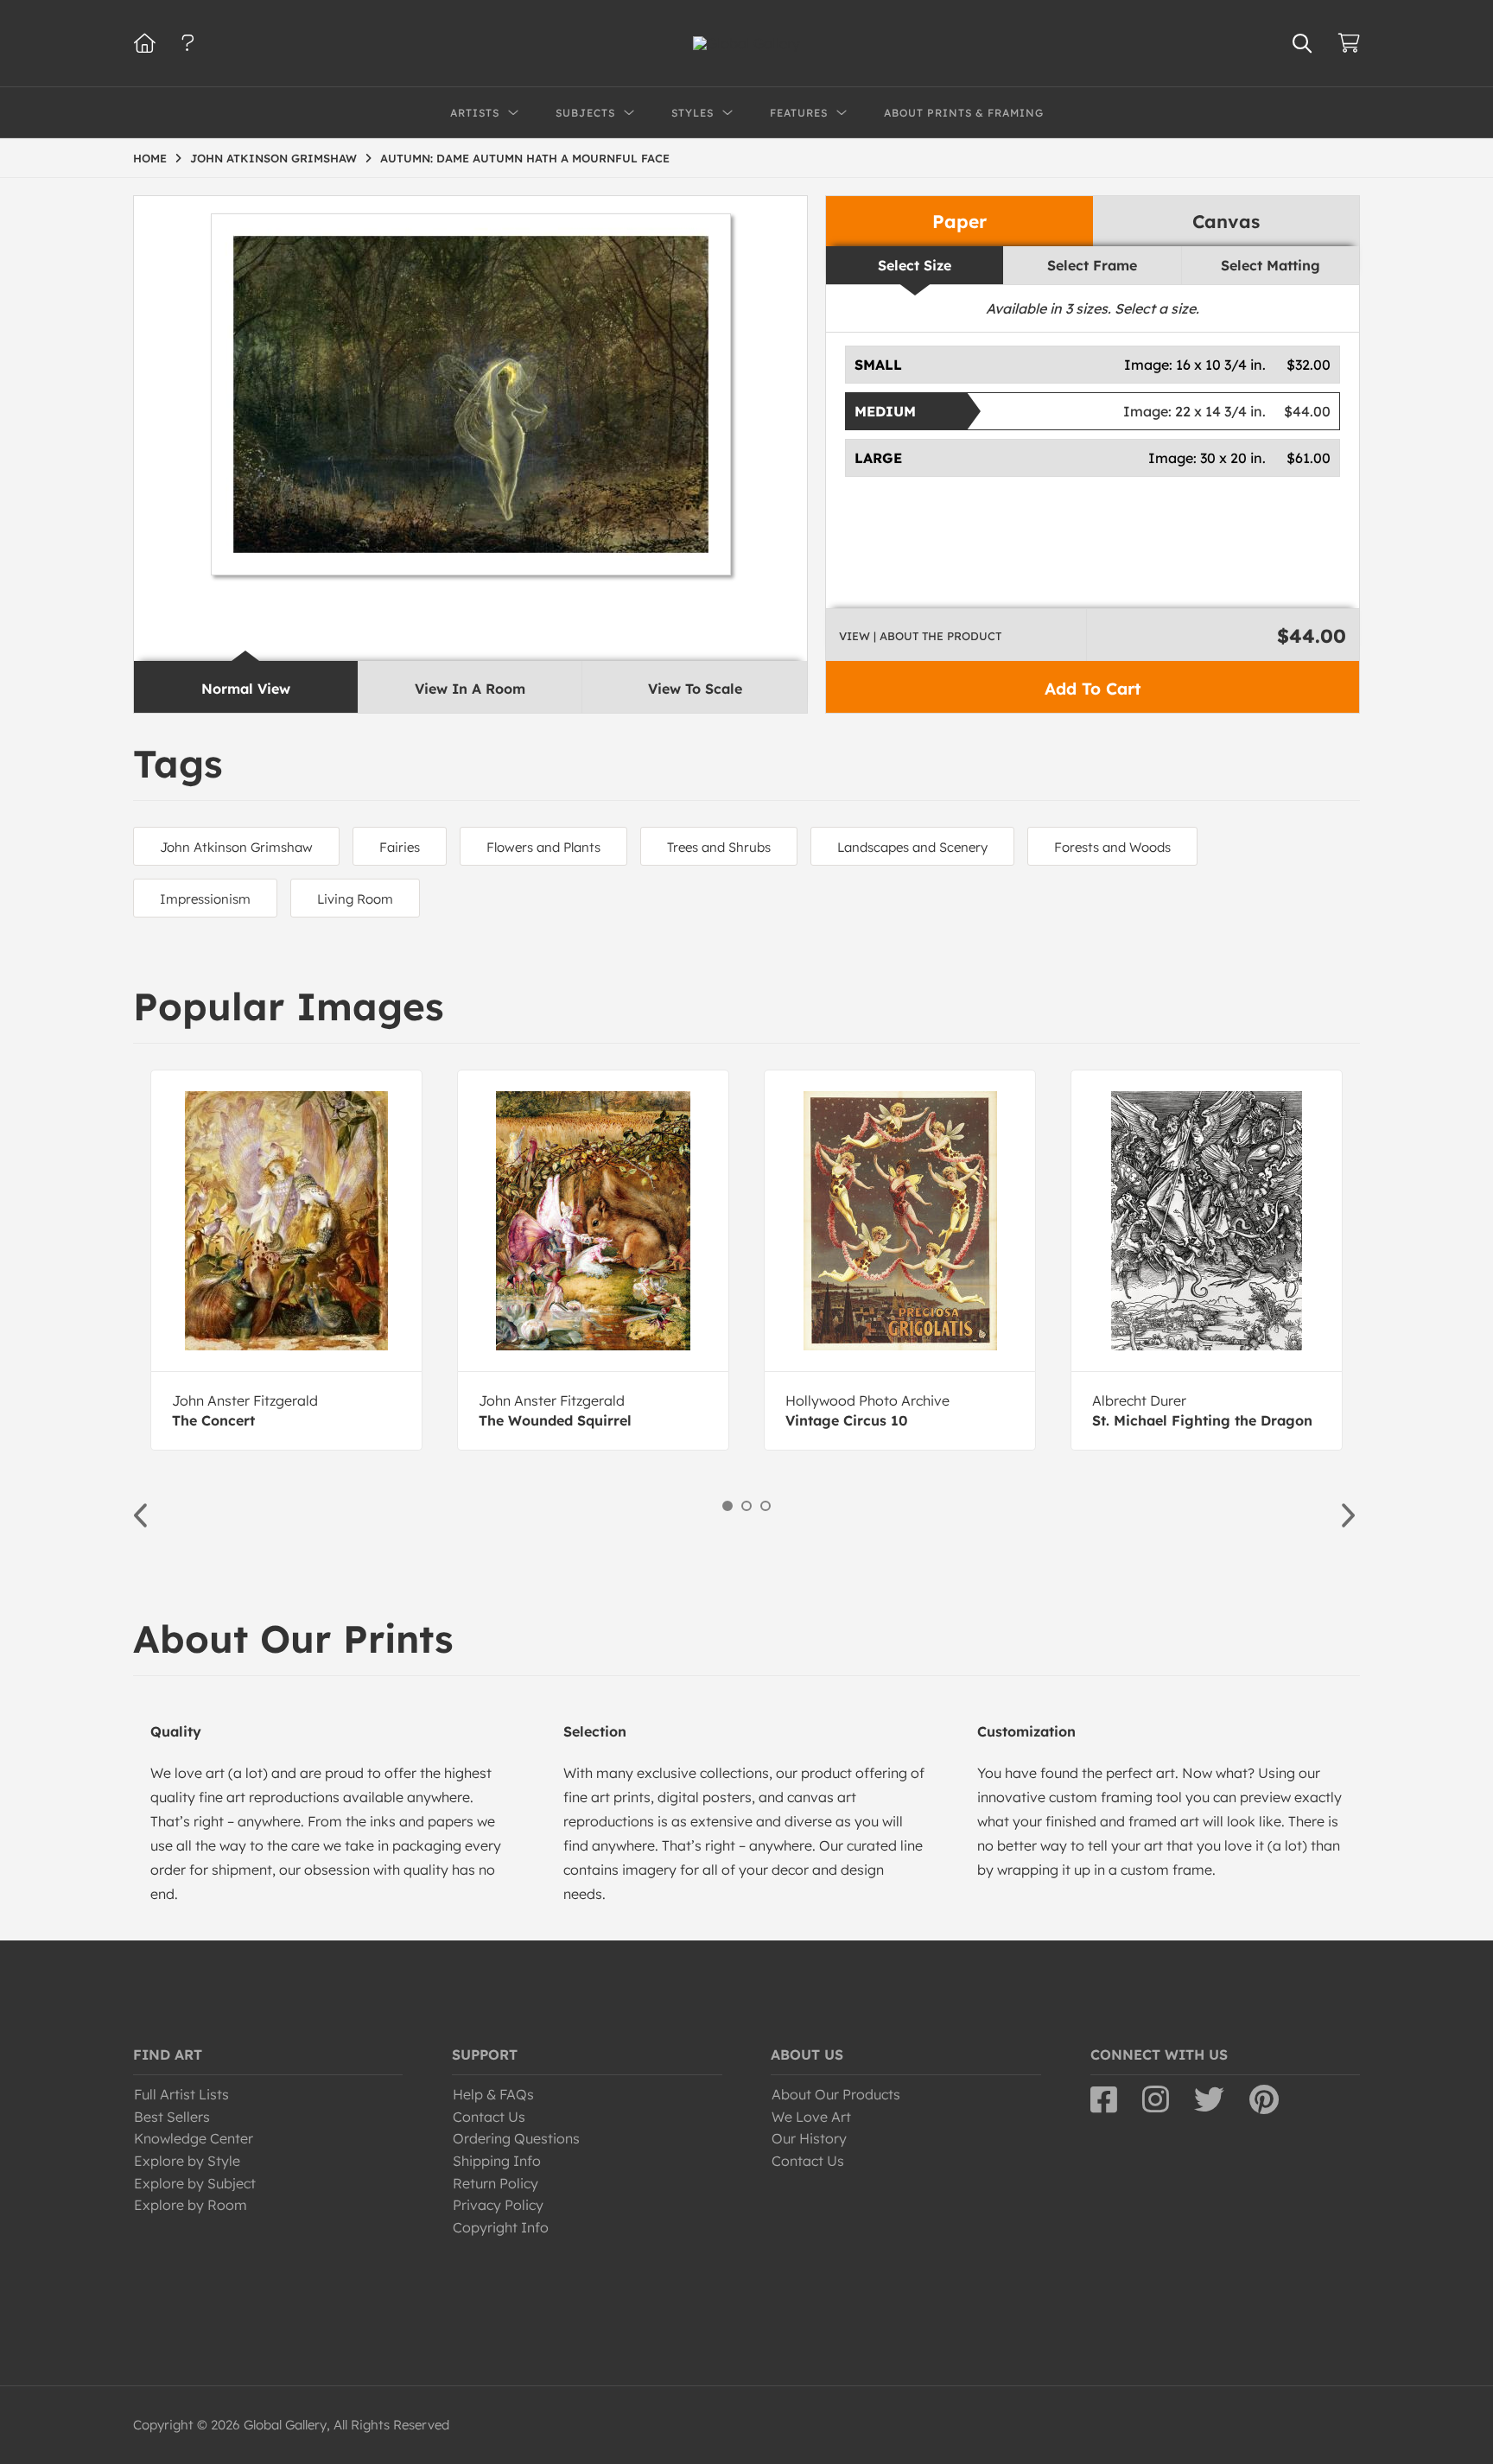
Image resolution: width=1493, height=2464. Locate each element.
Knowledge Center (194, 2138)
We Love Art (811, 2117)
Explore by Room (191, 2205)
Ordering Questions (516, 2138)
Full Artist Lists (181, 2094)
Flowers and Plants (543, 847)
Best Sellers (172, 2117)
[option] (286, 1260)
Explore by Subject (195, 2183)
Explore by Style (187, 2161)
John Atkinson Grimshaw (236, 847)
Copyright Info (501, 2227)
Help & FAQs (493, 2094)
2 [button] (746, 1506)
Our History (809, 2138)
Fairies (400, 847)
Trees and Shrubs (719, 847)
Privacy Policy (498, 2205)
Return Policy (496, 2183)
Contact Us (489, 2117)
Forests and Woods (1112, 847)
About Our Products (836, 2094)
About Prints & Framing (964, 113)
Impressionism (205, 899)
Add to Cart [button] (1093, 689)
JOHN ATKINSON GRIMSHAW (273, 158)
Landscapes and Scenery (912, 847)
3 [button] (766, 1506)
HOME (150, 158)
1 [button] (727, 1506)
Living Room (355, 899)
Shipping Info (497, 2161)
